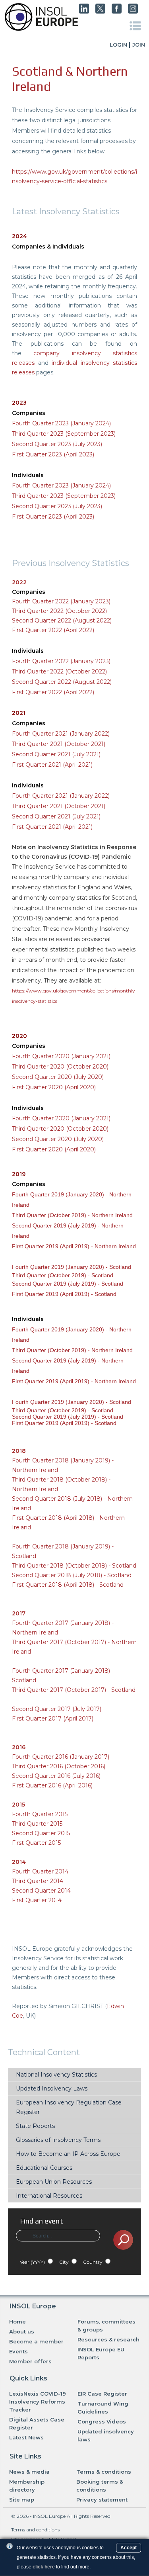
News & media (29, 2472)
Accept (129, 2548)
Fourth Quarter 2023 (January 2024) (61, 485)
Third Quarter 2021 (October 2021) (59, 744)
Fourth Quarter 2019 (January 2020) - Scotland (72, 1267)
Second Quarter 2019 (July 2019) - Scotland (68, 1284)
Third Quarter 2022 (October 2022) (59, 611)
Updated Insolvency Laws (52, 2089)
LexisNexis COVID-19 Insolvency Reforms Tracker (38, 2402)
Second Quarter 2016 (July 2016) (56, 1776)
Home (17, 2322)
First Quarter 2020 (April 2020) (54, 1087)
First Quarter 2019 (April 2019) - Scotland (64, 1294)
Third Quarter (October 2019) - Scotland (63, 1275)
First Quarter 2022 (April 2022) (53, 630)
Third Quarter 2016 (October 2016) (59, 1766)
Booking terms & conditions (100, 2486)
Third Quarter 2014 (38, 1881)
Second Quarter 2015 (41, 1833)
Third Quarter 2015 (37, 1824)
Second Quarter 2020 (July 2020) (58, 1077)
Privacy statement (102, 2500)
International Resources (49, 2196)
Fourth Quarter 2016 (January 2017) (61, 1757)
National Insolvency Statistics (56, 2075)
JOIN (139, 45)
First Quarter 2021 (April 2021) (52, 765)
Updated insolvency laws (106, 2435)
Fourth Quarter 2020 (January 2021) (61, 1056)
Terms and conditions (35, 2530)
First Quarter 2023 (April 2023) (53, 454)
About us (22, 2331)
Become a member (36, 2341)
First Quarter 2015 (36, 1843)
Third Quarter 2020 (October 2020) (60, 1067)
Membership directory (27, 2486)
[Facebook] (117, 12)
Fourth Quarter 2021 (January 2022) (61, 734)
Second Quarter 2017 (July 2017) (57, 1709)
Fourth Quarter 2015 (40, 1814)
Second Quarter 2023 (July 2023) (57, 444)
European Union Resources (54, 2182)
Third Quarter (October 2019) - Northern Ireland (72, 1215)
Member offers (30, 2361)
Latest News (26, 2437)
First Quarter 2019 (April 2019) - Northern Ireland (74, 1246)
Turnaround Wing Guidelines (103, 2408)
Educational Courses (44, 2168)
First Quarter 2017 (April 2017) (53, 1719)
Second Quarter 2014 (41, 1891)
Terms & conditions (104, 2472)
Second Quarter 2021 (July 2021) (56, 754)
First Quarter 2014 (37, 1900)
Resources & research (108, 2339)
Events (18, 2351)
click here (44, 2567)
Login (118, 45)
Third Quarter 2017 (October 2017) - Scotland (74, 1690)
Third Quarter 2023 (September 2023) (64, 434)
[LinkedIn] (84, 12)
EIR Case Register (102, 2394)
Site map (22, 2500)
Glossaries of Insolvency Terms (58, 2140)
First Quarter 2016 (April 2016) (52, 1785)
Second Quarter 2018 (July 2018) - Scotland (72, 1575)
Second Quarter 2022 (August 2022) (62, 621)
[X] (100, 12)
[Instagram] (133, 12)
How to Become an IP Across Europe (68, 2154)
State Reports (35, 2126)
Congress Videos (102, 2421)
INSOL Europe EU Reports (101, 2353)
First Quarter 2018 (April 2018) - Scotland (68, 1585)
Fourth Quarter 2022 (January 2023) (61, 601)
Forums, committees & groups (106, 2325)
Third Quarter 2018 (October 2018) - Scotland (74, 1566)
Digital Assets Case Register (37, 2423)
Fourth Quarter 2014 (40, 1871)
